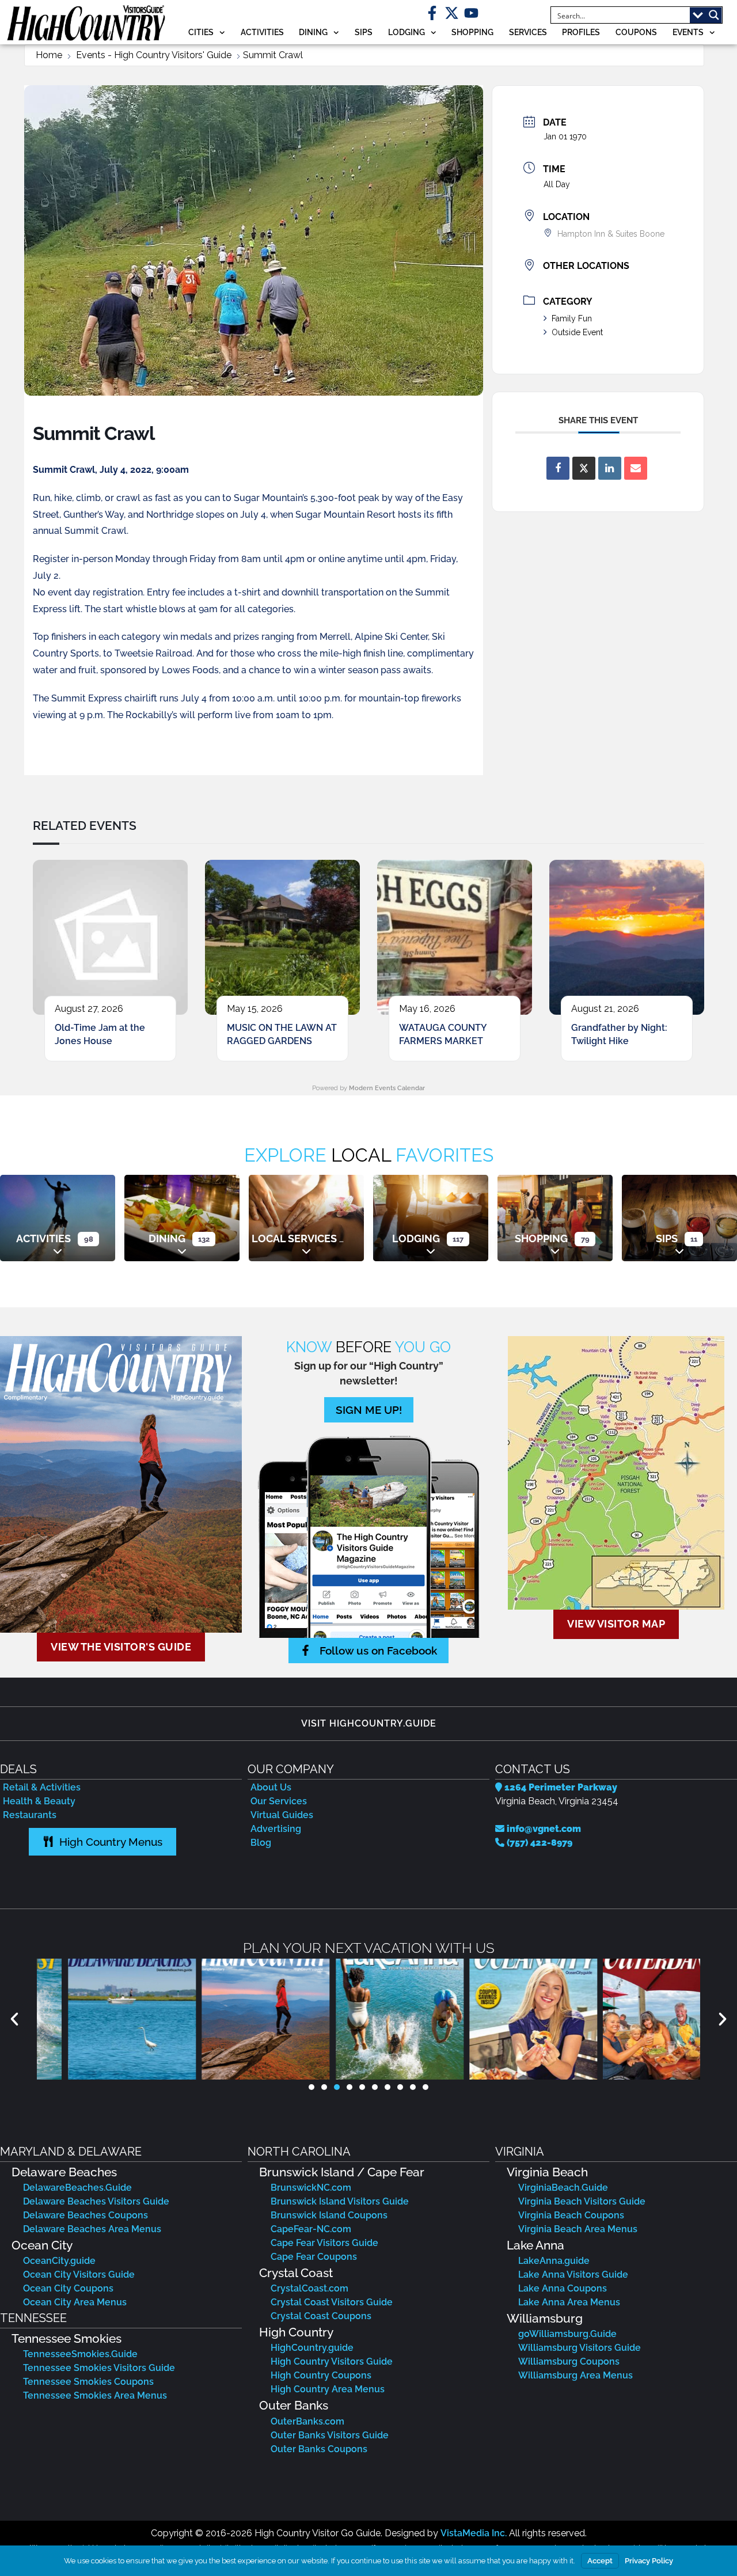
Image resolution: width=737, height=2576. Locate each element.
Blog (261, 1843)
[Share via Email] (636, 468)
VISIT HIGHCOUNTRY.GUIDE (369, 1723)
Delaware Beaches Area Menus (92, 2229)
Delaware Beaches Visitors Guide (96, 2201)
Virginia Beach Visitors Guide (582, 2201)
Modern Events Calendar (387, 1088)
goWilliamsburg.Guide (567, 2334)
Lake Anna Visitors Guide (573, 2275)
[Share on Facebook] (558, 468)
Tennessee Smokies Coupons (88, 2382)
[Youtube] (471, 13)
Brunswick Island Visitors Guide (340, 2201)
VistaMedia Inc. (474, 2533)
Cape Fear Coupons (314, 2257)
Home (49, 55)
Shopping (472, 32)
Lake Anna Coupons (563, 2288)
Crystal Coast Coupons (321, 2316)
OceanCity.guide (59, 2261)
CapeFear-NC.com (311, 2229)
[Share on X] (584, 468)
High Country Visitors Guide (332, 2361)
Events (688, 32)
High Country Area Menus (328, 2389)
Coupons (636, 32)
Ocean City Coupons (68, 2288)
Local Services (294, 1238)
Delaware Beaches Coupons (86, 2215)
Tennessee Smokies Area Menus (95, 2395)
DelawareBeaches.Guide (77, 2188)
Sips (364, 32)
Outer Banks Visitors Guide (330, 2435)
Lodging (407, 32)
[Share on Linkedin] (610, 468)
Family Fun (572, 318)
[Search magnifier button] (714, 15)
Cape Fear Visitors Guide (324, 2243)
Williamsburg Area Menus (575, 2375)
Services (528, 32)
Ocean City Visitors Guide (79, 2275)
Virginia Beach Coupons (571, 2215)
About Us (271, 1787)
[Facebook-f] (432, 13)
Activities (262, 32)
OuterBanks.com (307, 2421)
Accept (600, 2561)
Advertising (276, 1829)
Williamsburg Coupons (569, 2361)
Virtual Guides (282, 1815)
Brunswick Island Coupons (329, 2215)
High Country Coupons (321, 2375)
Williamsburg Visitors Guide (580, 2348)
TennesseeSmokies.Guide (80, 2354)
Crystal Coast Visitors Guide (332, 2302)
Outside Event (577, 332)
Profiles (581, 32)
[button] (14, 2019)
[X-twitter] (452, 13)
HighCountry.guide (312, 2348)
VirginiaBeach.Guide (563, 2188)
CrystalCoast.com (309, 2288)
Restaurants (30, 1815)
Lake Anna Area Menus (569, 2302)
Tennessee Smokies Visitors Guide (99, 2368)
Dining (313, 32)
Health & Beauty (39, 1801)
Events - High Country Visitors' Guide (154, 55)
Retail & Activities (42, 1787)
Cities (201, 32)
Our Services (279, 1801)
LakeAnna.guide (554, 2261)
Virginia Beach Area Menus (578, 2229)
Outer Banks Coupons (319, 2449)
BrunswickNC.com (311, 2188)
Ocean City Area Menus (75, 2302)
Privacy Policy (649, 2561)
